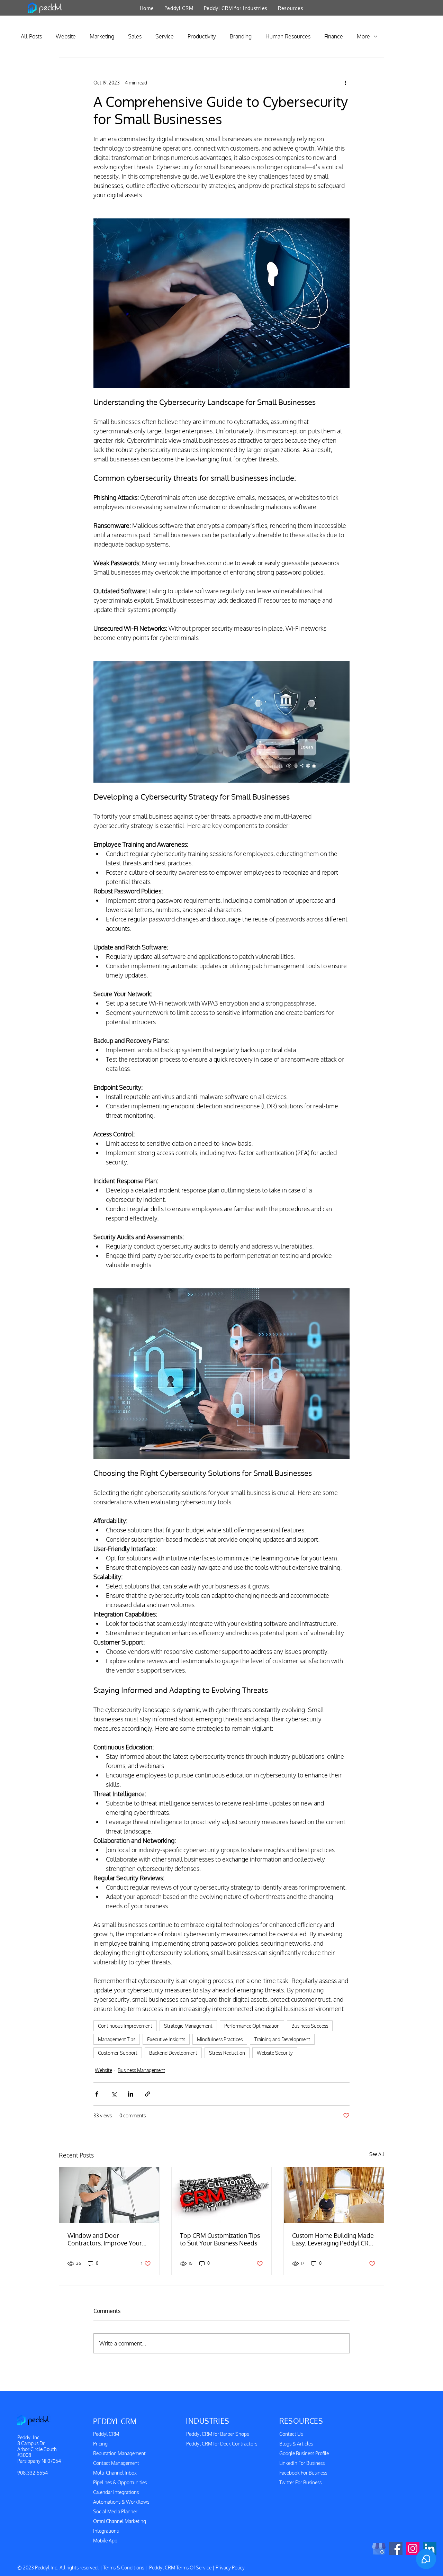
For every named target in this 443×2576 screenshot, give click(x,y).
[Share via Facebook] (97, 2094)
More (363, 36)
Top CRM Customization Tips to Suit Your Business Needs (220, 2239)
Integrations (106, 2531)
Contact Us (291, 2434)
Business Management (141, 2070)
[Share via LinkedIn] (131, 2094)
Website (66, 36)
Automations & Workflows (121, 2502)
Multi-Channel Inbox (115, 2473)
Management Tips (117, 2039)
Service (165, 36)
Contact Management (116, 2463)
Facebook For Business (303, 2473)
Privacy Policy (230, 2568)
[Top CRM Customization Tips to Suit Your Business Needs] (222, 2195)
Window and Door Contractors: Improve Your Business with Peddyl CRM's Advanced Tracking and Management (106, 2239)
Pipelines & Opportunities (120, 2482)
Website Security (275, 2053)
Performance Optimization (252, 2026)
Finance (334, 36)
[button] (179, 8)
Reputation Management (119, 2453)
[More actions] (345, 82)
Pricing (100, 2444)
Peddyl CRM (106, 2434)
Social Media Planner (115, 2511)
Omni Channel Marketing (120, 2521)
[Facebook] (396, 2548)
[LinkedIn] (430, 2548)
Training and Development (282, 2039)
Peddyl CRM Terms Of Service (180, 2568)
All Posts (31, 36)
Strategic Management (188, 2026)
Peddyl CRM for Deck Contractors (222, 2444)
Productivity (202, 36)
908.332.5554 (33, 2473)
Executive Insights (166, 2039)
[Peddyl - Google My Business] (379, 2548)
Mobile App (105, 2541)
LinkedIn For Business (302, 2463)
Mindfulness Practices (220, 2039)
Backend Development (173, 2053)
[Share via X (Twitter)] (114, 2094)
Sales (135, 36)
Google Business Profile (304, 2453)
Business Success (310, 2026)
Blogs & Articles (296, 2444)
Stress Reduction (227, 2053)
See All (377, 2154)
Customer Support (118, 2053)
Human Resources (288, 36)
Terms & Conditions (124, 2568)
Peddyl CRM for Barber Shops (218, 2434)
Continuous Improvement (125, 2026)
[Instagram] (413, 2548)
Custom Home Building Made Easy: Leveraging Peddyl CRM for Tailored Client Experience (334, 2239)
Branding (241, 36)
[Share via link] (148, 2094)
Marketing (102, 36)
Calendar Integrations (116, 2492)
